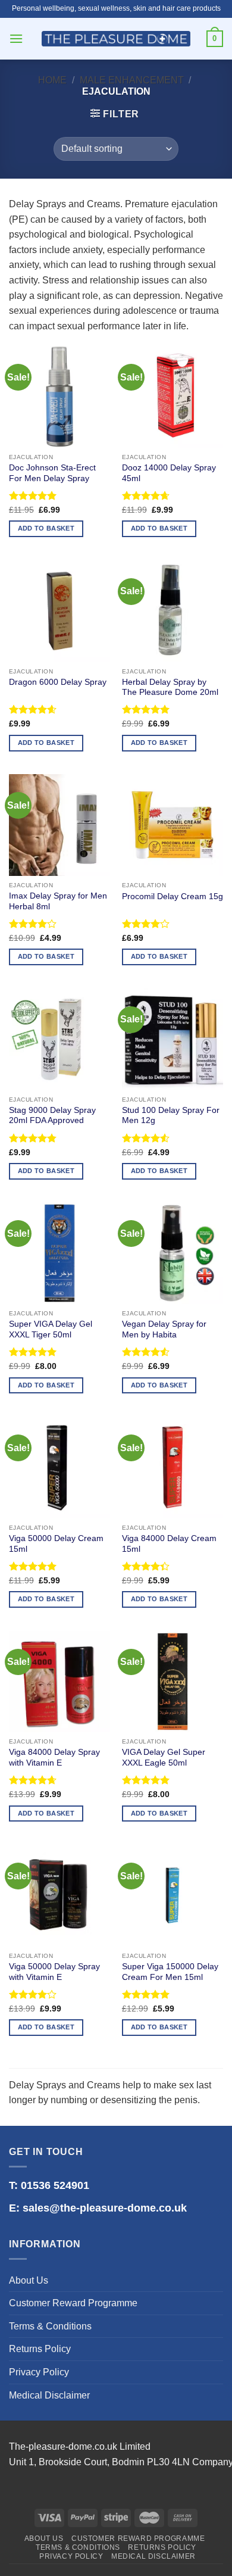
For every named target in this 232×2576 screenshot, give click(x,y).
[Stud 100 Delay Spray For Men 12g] (173, 1039)
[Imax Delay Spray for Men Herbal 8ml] (59, 825)
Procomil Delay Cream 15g (173, 896)
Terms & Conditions (50, 2326)
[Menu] (16, 38)
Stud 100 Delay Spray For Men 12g (171, 1116)
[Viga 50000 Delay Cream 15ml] (59, 1467)
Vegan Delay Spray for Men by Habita (164, 1329)
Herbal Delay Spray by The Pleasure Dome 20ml (170, 687)
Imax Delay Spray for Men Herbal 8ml (58, 901)
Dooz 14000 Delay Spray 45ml (169, 473)
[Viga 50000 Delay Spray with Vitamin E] (59, 1895)
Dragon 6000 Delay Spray (58, 682)
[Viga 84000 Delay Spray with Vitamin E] (59, 1682)
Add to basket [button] (46, 528)
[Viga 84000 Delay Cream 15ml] (173, 1467)
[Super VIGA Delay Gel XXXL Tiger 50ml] (59, 1253)
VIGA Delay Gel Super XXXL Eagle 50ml (164, 1758)
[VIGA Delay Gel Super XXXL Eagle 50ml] (173, 1682)
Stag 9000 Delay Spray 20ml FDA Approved (52, 1116)
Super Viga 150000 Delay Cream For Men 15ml (170, 1972)
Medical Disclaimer (49, 2395)
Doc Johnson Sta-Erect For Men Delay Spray (52, 473)
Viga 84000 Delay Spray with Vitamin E (54, 1758)
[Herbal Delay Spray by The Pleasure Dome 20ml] (173, 611)
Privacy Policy (39, 2372)
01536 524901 (55, 2185)
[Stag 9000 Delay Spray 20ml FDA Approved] (59, 1039)
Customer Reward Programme (73, 2303)
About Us (29, 2280)
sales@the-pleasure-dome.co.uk (105, 2208)
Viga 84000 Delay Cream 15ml (169, 1544)
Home (52, 80)
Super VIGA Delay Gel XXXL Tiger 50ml (51, 1329)
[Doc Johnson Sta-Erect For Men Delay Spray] (59, 397)
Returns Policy (40, 2349)
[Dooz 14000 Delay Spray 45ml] (173, 397)
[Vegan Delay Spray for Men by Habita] (173, 1253)
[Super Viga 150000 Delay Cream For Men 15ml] (173, 1895)
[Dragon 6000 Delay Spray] (59, 611)
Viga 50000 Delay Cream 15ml (56, 1544)
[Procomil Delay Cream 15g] (173, 825)
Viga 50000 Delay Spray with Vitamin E (54, 1972)
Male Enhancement (132, 80)
